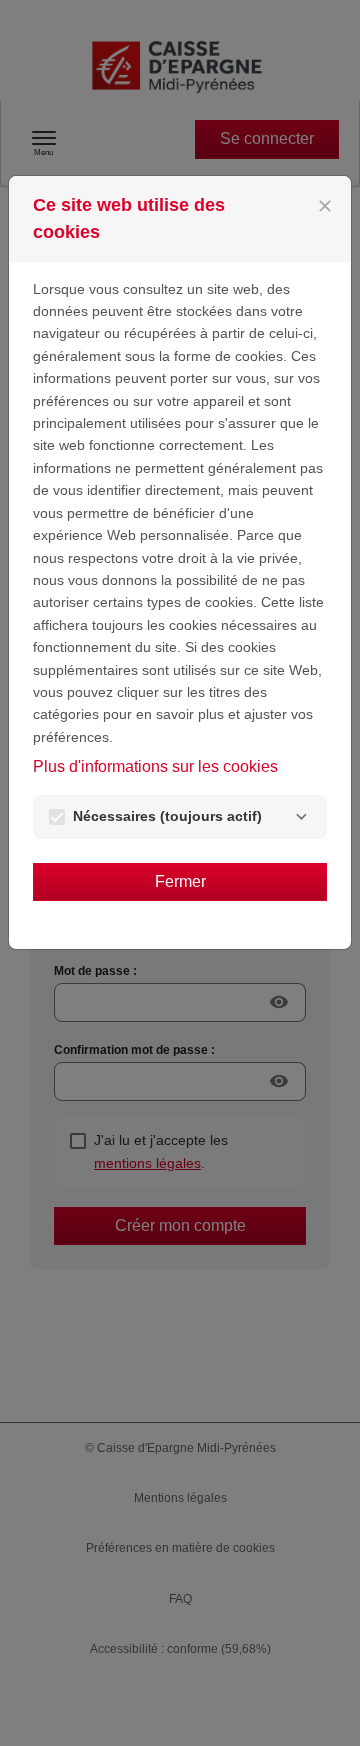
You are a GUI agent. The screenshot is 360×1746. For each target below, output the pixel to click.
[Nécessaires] (301, 817)
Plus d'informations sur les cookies (155, 766)
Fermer (180, 881)
